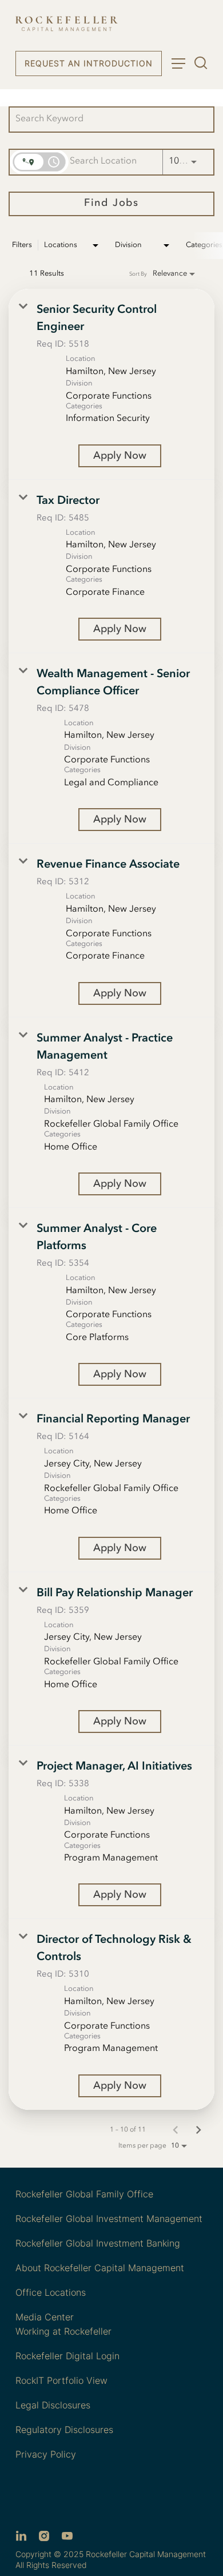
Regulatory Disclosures (64, 2430)
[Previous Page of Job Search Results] (176, 2130)
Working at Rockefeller (63, 2331)
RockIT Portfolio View (61, 2380)
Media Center (45, 2317)
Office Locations (51, 2292)
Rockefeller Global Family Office (84, 2194)
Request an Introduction (89, 63)
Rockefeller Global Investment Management (109, 2219)
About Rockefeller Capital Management (100, 2268)
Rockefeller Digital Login (67, 2356)
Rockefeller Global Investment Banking (98, 2243)
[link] (111, 384)
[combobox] (106, 119)
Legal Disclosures (53, 2405)
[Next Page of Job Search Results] (198, 2130)
